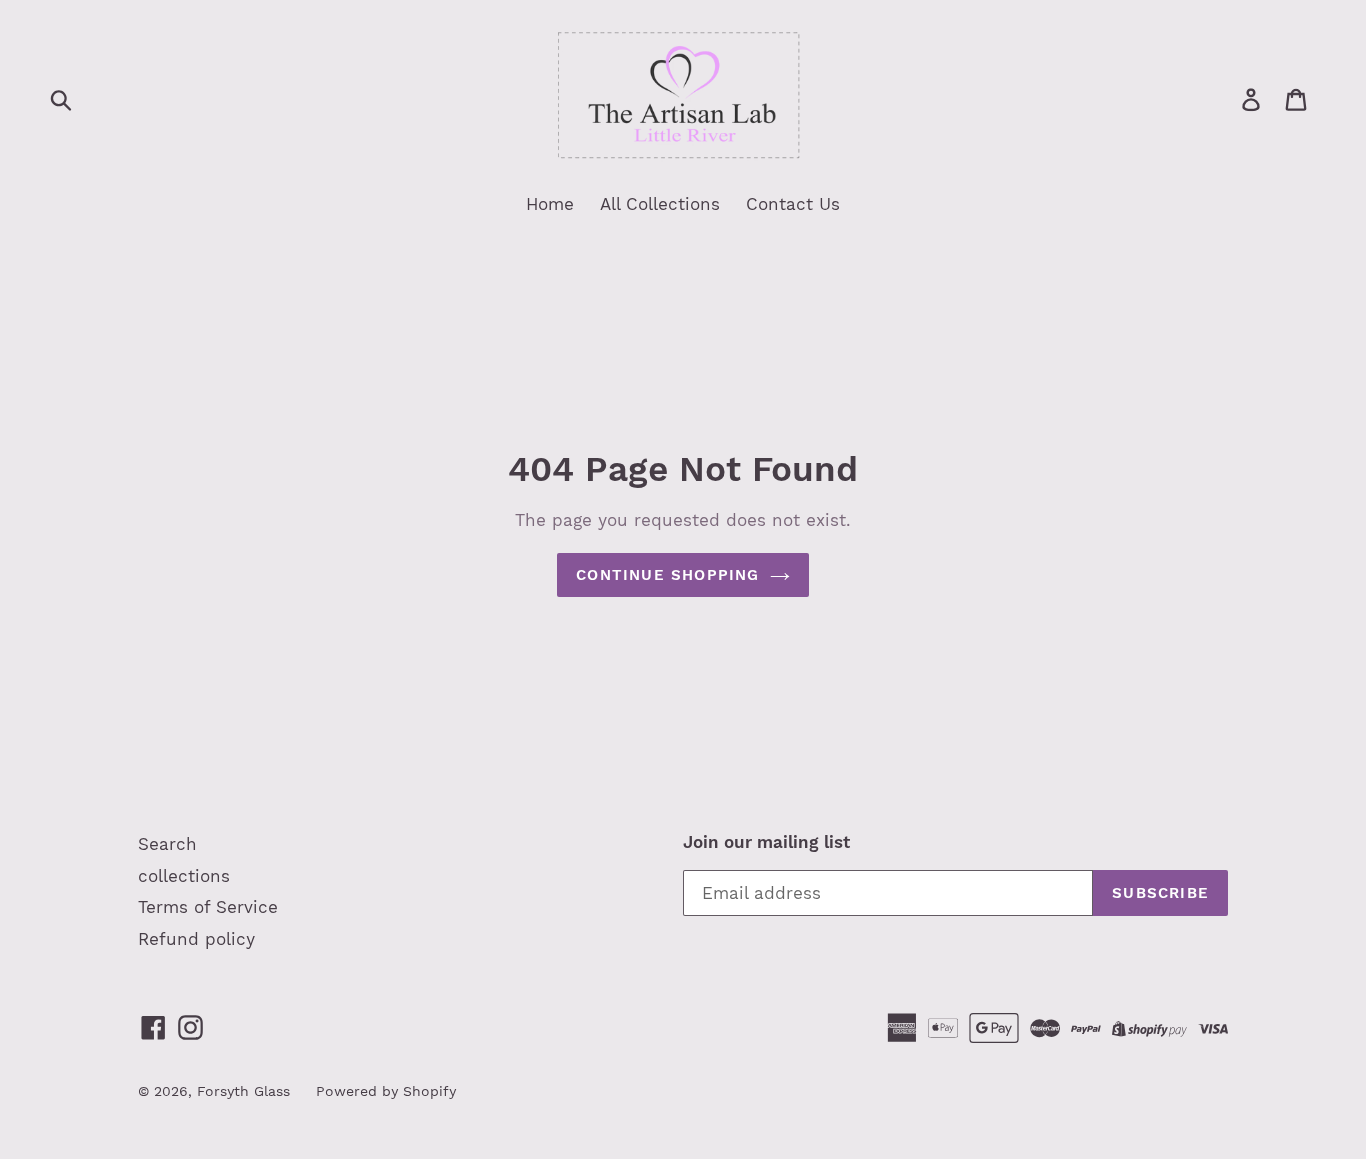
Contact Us (793, 204)
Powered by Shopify (386, 1091)
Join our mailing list (766, 842)
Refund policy (196, 939)
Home (550, 204)
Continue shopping (667, 575)
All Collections (660, 204)
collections (184, 876)
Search (167, 844)
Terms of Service (208, 907)
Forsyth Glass (243, 1091)
